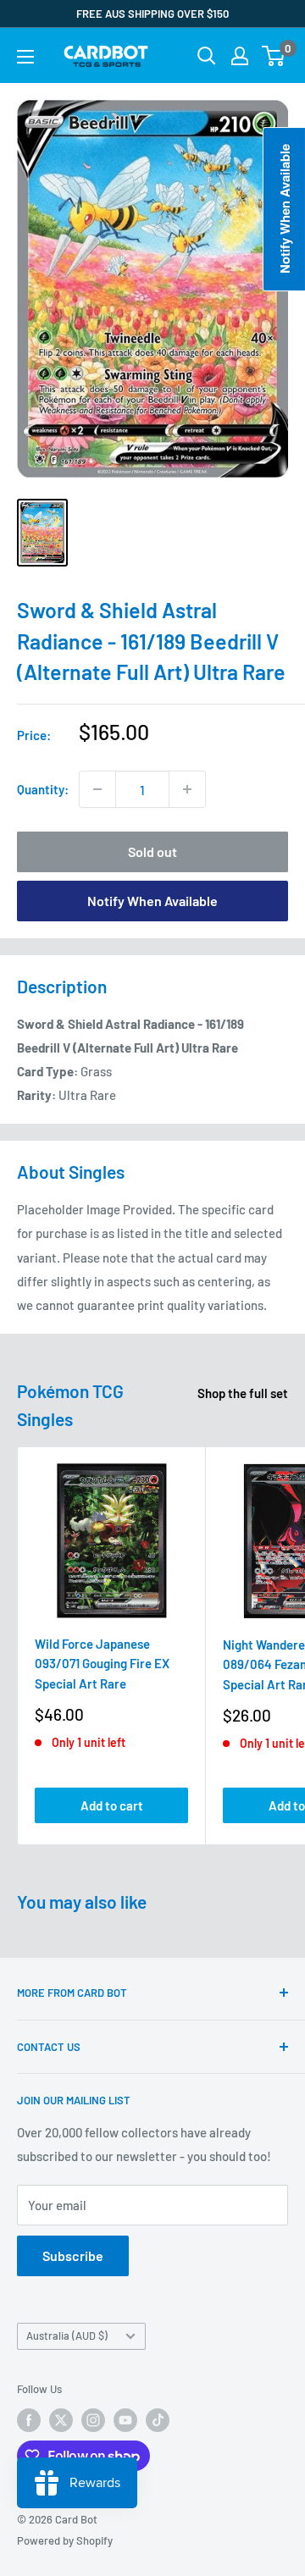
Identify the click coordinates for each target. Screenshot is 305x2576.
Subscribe (73, 2255)
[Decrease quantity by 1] (97, 789)
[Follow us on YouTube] (125, 2420)
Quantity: (43, 789)
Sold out (152, 851)
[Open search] (207, 56)
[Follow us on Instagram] (93, 2420)
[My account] (240, 56)
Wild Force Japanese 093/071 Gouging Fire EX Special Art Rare (102, 1664)
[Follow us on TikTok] (158, 2420)
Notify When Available (152, 901)
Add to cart (112, 1805)
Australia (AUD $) (67, 2336)
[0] (274, 56)
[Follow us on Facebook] (29, 2420)
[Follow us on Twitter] (61, 2420)
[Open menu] (25, 57)
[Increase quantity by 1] (187, 789)
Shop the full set (243, 1393)
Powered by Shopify (65, 2540)
